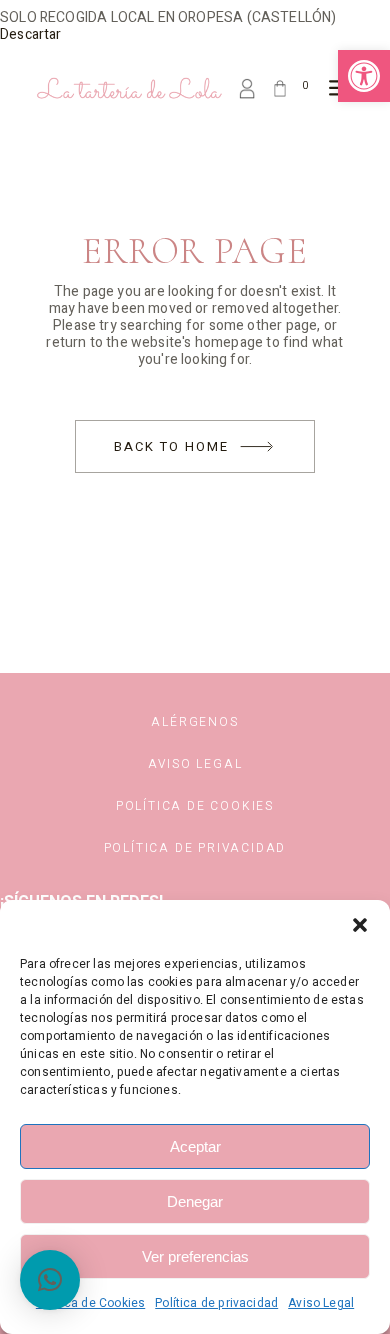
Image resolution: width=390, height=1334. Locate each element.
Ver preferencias (195, 1256)
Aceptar (195, 1146)
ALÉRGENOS (194, 722)
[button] (364, 76)
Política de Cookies (90, 1303)
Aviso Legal (321, 1303)
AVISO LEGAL (195, 764)
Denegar (195, 1201)
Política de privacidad (216, 1303)
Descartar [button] (31, 34)
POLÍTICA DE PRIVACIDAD (195, 848)
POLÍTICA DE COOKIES (195, 806)
